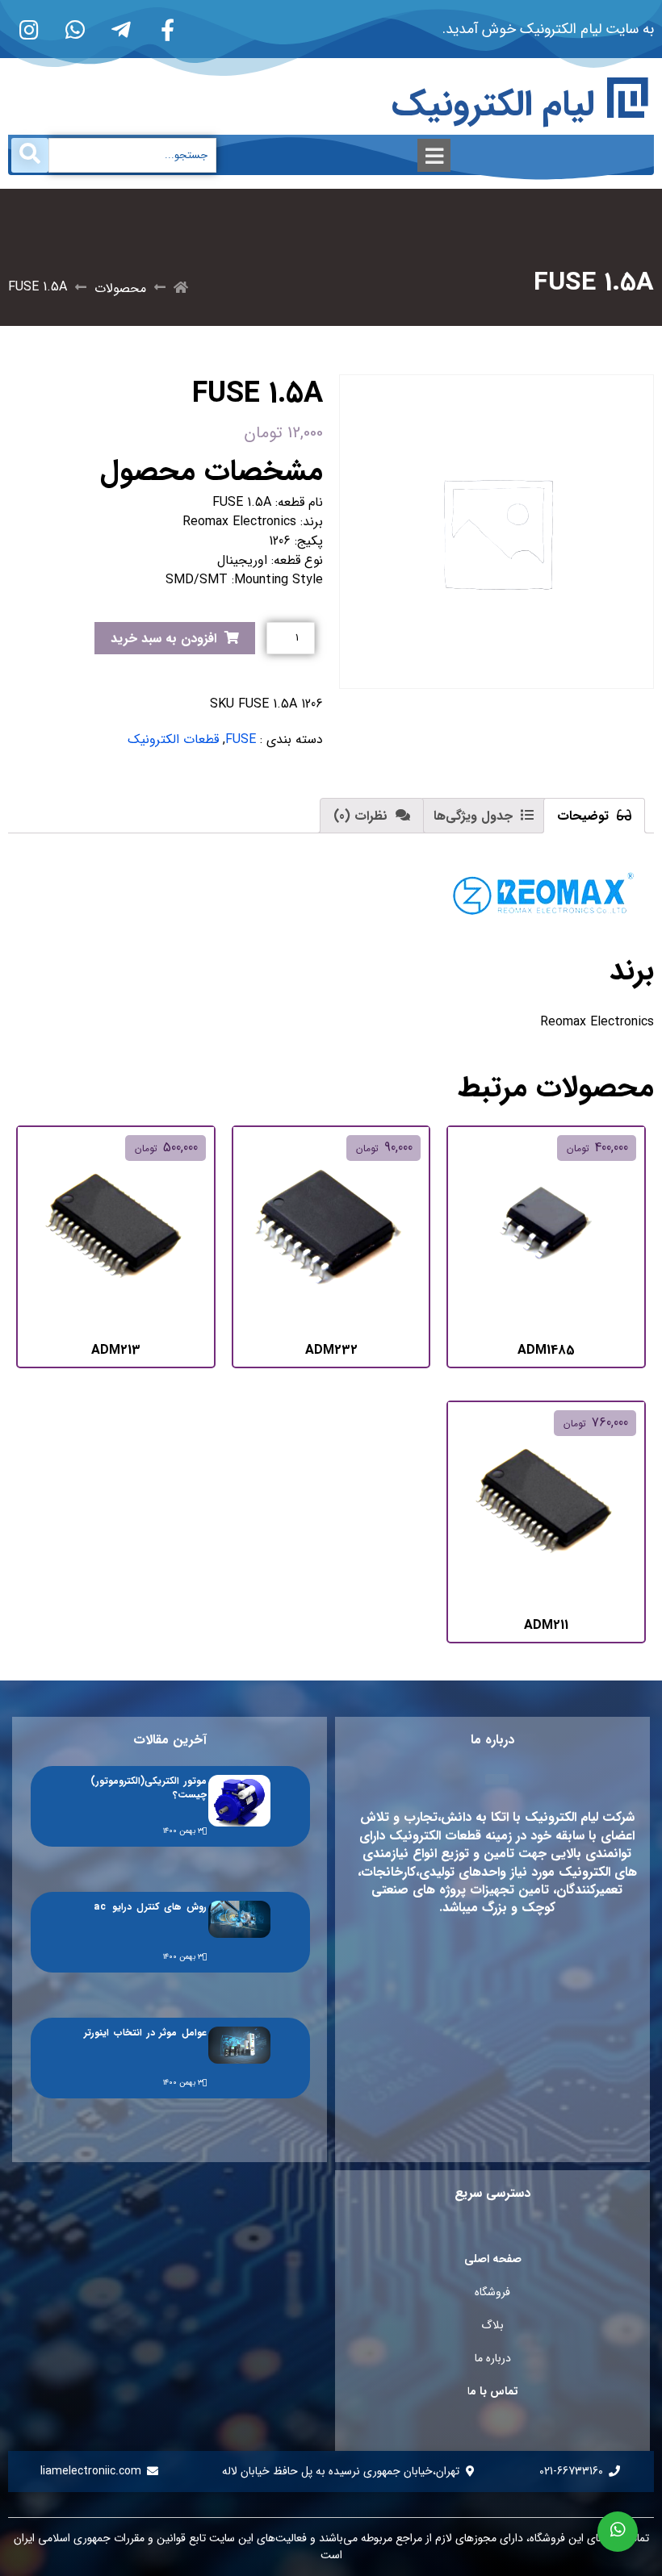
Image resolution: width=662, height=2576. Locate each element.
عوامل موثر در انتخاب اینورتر (145, 2033)
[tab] (594, 816)
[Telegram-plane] (121, 29)
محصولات (120, 288)
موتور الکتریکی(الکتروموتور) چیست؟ (149, 1788)
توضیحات (585, 816)
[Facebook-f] (167, 29)
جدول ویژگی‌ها (475, 816)
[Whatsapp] (75, 29)
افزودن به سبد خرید (163, 639)
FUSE (241, 739)
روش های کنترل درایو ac (150, 1907)
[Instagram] (29, 29)
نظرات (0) (362, 816)
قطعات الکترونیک (173, 739)
